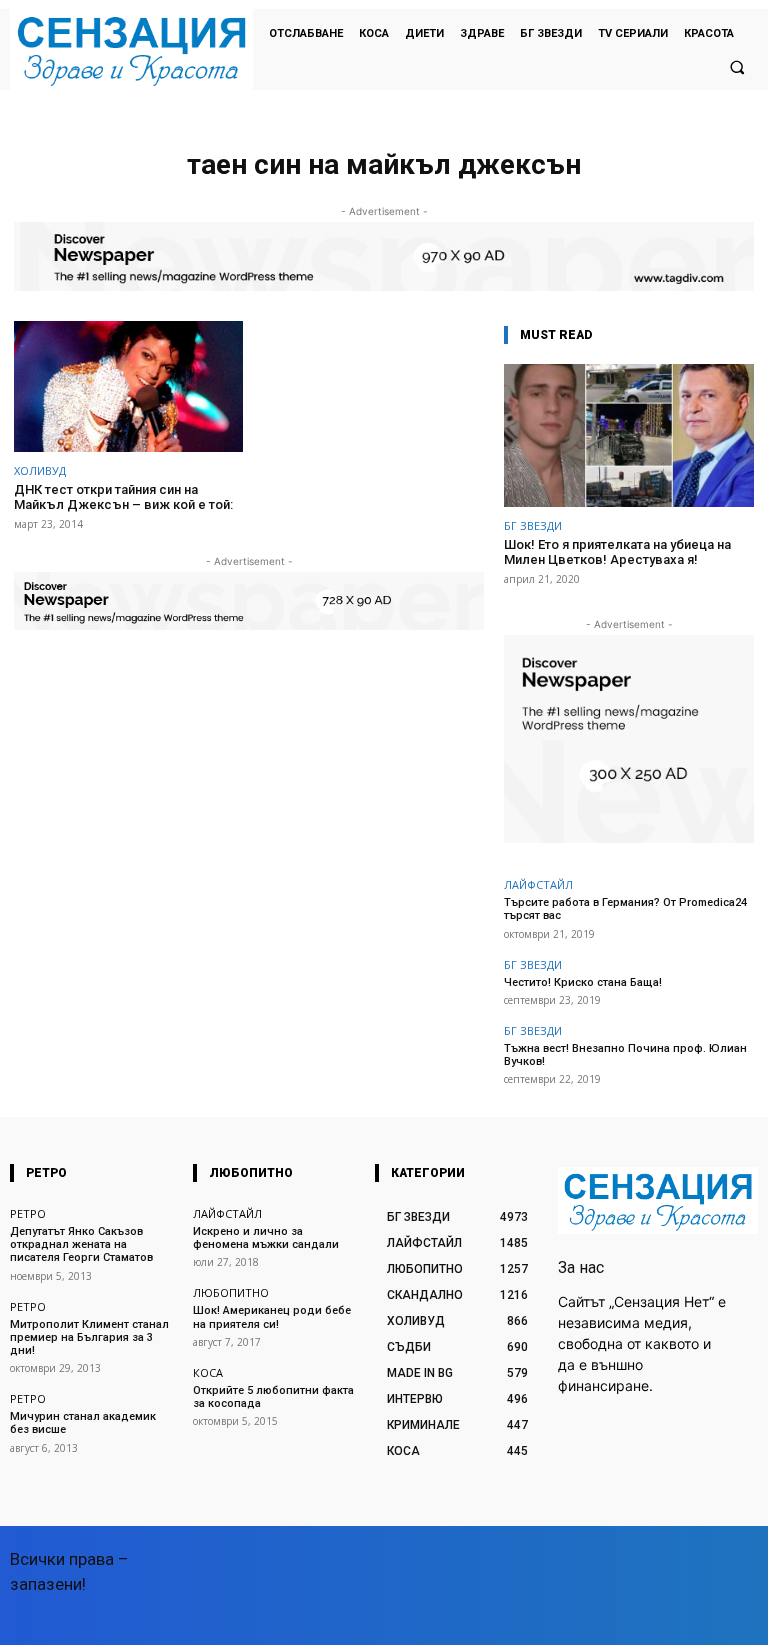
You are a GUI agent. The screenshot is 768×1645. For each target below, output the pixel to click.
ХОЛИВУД (40, 470)
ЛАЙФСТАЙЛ (538, 884)
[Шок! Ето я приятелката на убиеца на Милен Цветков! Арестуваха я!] (629, 435)
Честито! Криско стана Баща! (583, 982)
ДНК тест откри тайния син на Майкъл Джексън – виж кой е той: (123, 497)
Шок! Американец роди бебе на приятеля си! (272, 1317)
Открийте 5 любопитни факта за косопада (273, 1397)
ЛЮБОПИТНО (231, 1292)
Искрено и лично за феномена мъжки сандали (266, 1238)
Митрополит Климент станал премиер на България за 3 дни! (89, 1337)
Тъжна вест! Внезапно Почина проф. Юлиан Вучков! (625, 1055)
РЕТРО (28, 1213)
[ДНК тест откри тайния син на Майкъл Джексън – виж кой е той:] (128, 386)
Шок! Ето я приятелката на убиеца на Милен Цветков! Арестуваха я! (617, 552)
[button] (737, 67)
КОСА (208, 1372)
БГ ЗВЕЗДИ (533, 525)
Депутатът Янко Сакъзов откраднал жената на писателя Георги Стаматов (81, 1244)
